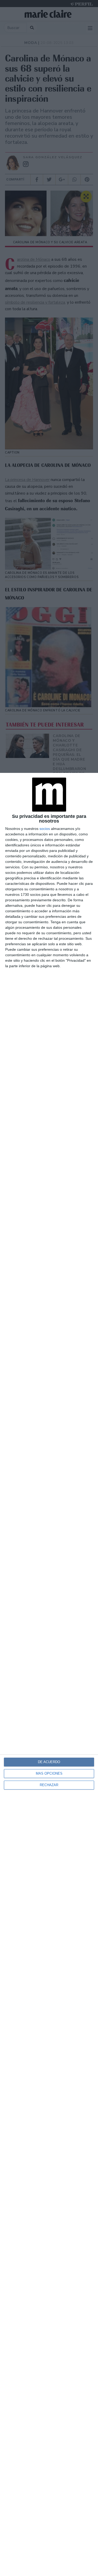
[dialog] (49, 1674)
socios (45, 829)
